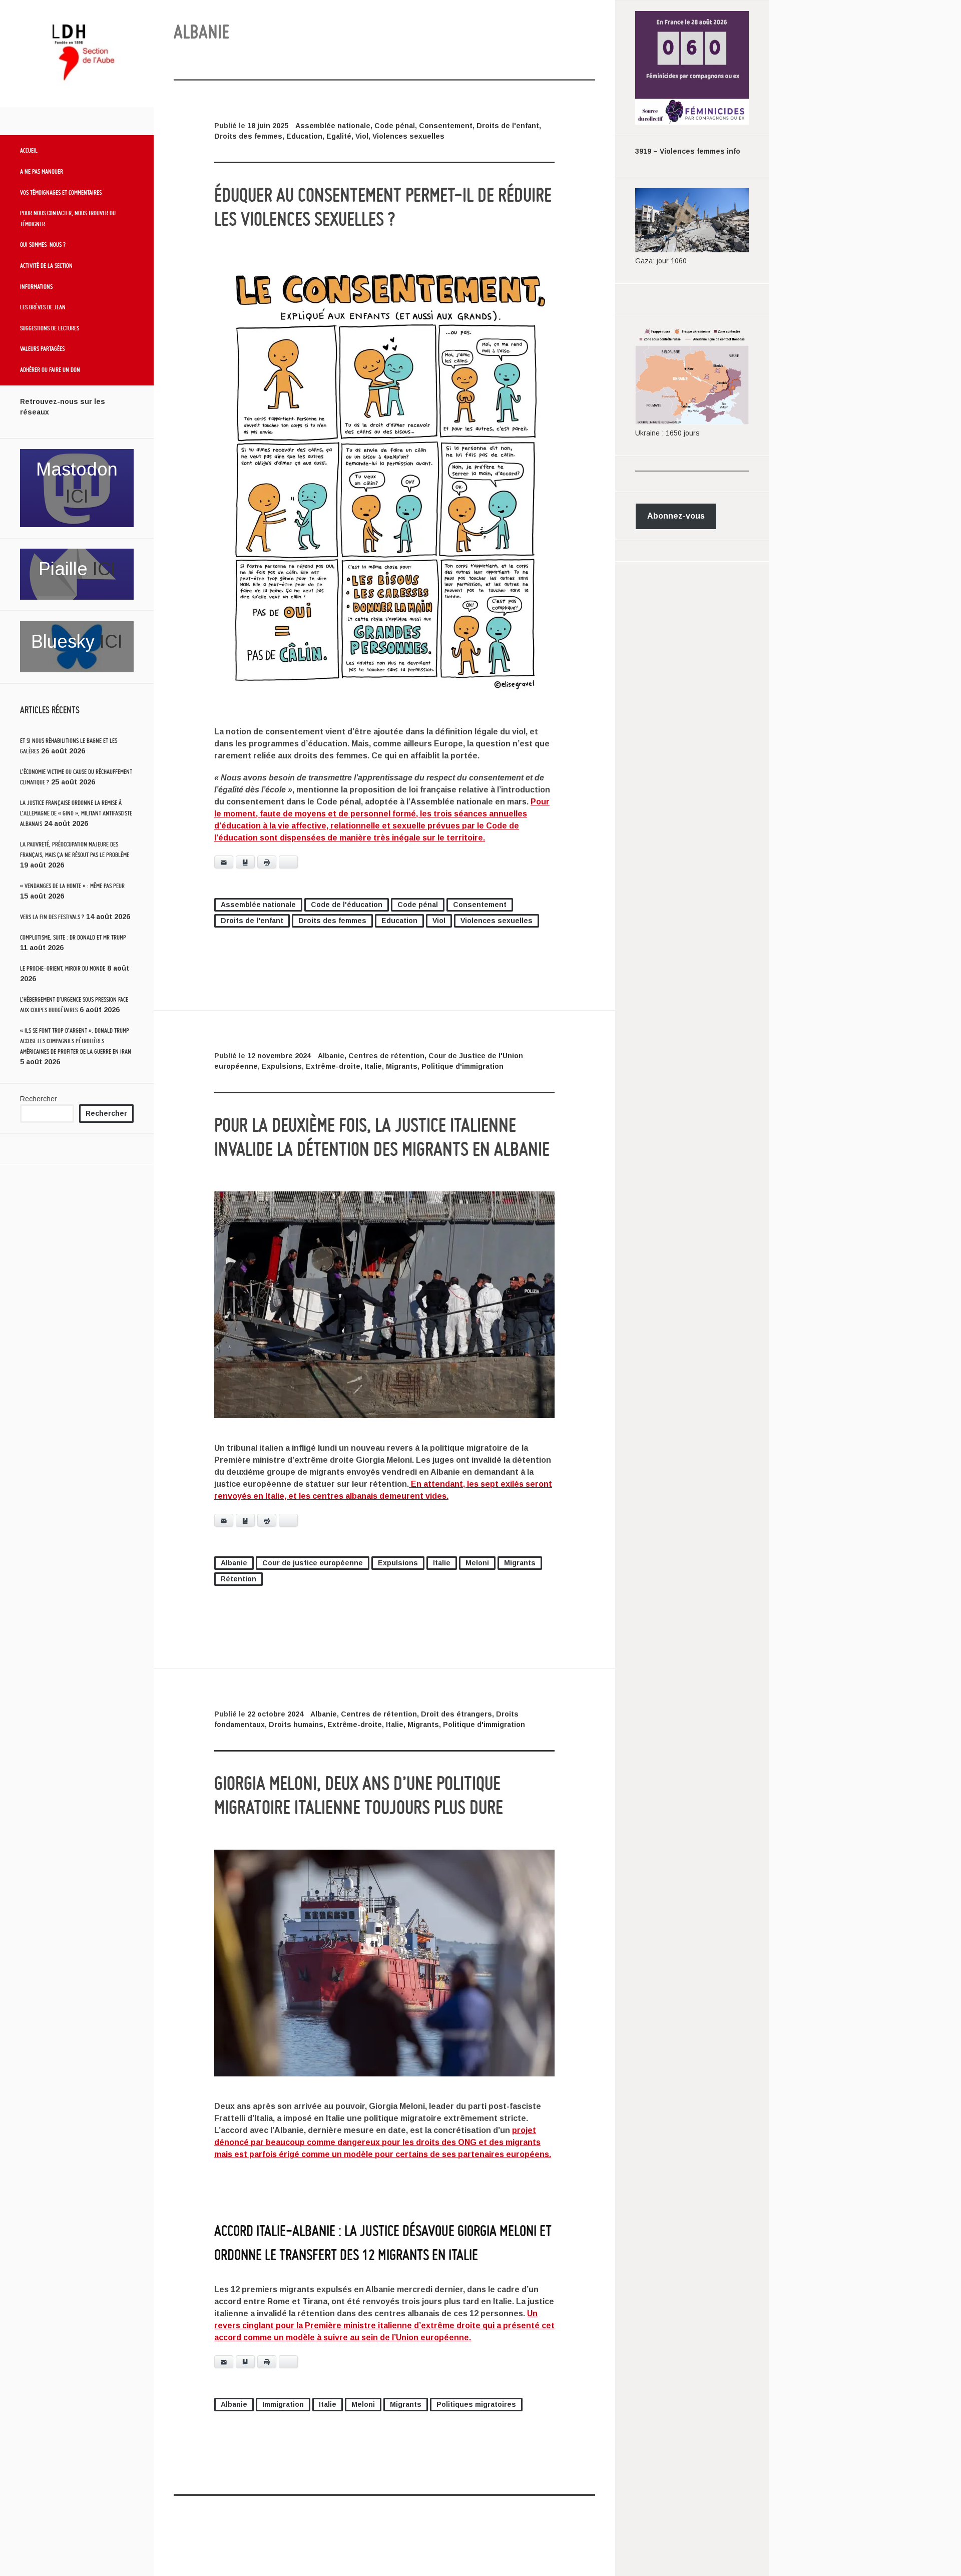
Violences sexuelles (408, 136)
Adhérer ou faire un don (50, 369)
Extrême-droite (333, 1066)
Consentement (446, 126)
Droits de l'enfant (508, 126)
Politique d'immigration (462, 1066)
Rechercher (39, 1099)
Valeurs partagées (42, 348)
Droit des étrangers (456, 1714)
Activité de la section (46, 265)
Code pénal (395, 126)
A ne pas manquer (42, 171)
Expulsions (282, 1066)
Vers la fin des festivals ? (52, 917)
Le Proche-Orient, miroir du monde (63, 968)
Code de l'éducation (347, 905)
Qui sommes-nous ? (43, 244)
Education (304, 136)
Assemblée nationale (333, 126)
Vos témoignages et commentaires (61, 192)
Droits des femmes (248, 136)
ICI (77, 496)
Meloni (477, 1563)
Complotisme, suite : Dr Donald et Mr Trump (73, 937)
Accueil (29, 150)
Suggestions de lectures (50, 328)
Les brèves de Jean (43, 307)
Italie (373, 1066)
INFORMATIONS (36, 286)
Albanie (331, 1056)
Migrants (402, 1066)
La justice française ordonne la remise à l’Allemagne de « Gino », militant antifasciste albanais (76, 813)
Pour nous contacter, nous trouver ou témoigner (68, 218)
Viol (362, 136)
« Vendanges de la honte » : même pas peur (72, 886)
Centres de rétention (386, 1056)
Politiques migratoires (476, 2404)
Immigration (283, 2404)
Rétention (238, 1579)
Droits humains (296, 1725)
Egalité (339, 136)
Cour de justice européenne (313, 1563)
